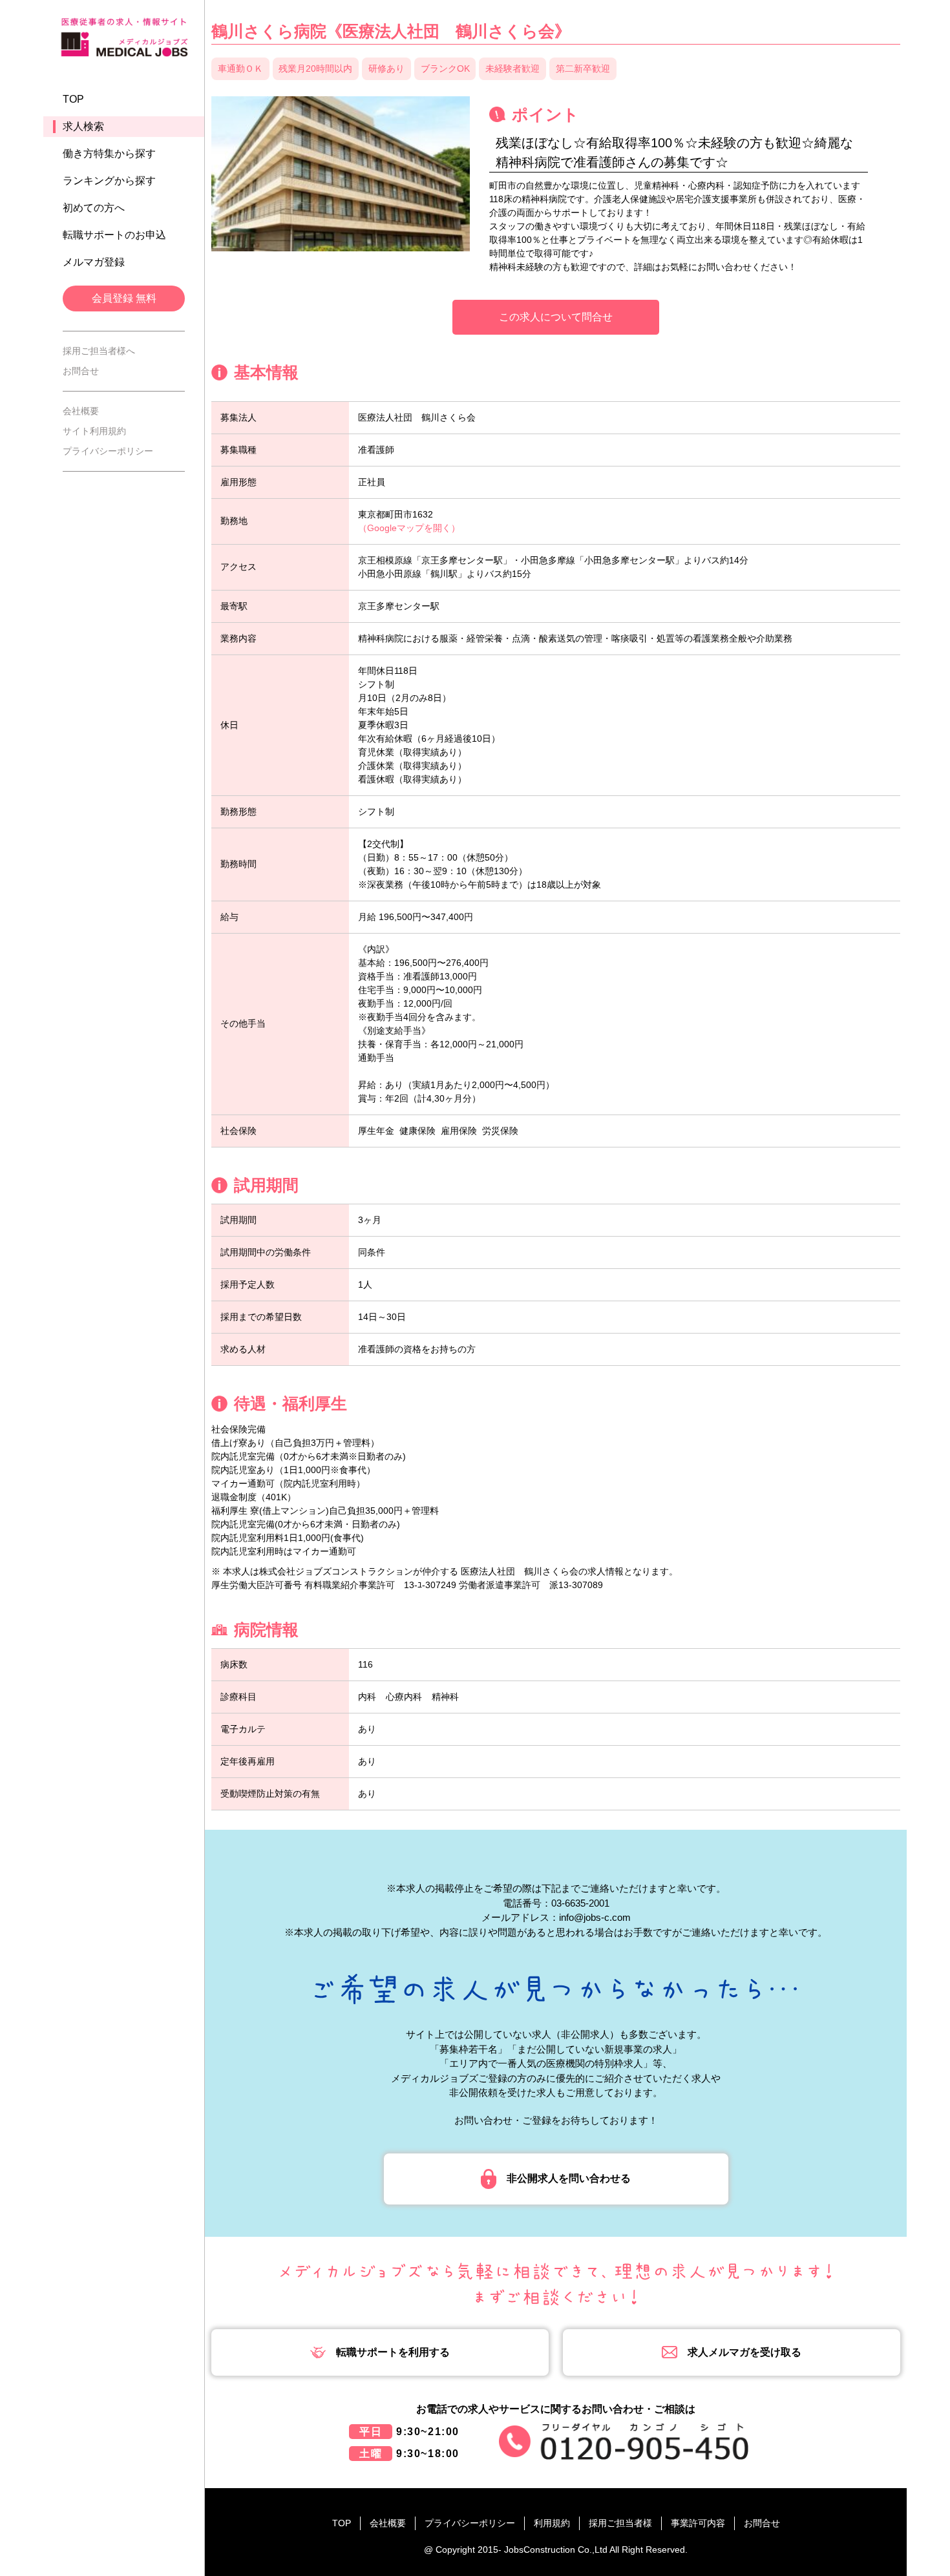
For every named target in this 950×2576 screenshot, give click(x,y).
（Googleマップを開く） (409, 528)
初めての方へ (94, 208)
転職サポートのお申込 (114, 235)
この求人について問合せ (556, 317)
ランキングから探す (109, 181)
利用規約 (552, 2523)
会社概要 (81, 411)
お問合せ (81, 371)
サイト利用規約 (94, 431)
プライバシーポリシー (108, 451)
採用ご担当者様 (620, 2523)
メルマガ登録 (94, 262)
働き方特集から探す (109, 153)
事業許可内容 (698, 2523)
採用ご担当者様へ (99, 351)
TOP (73, 99)
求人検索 (83, 126)
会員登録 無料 (124, 298)
